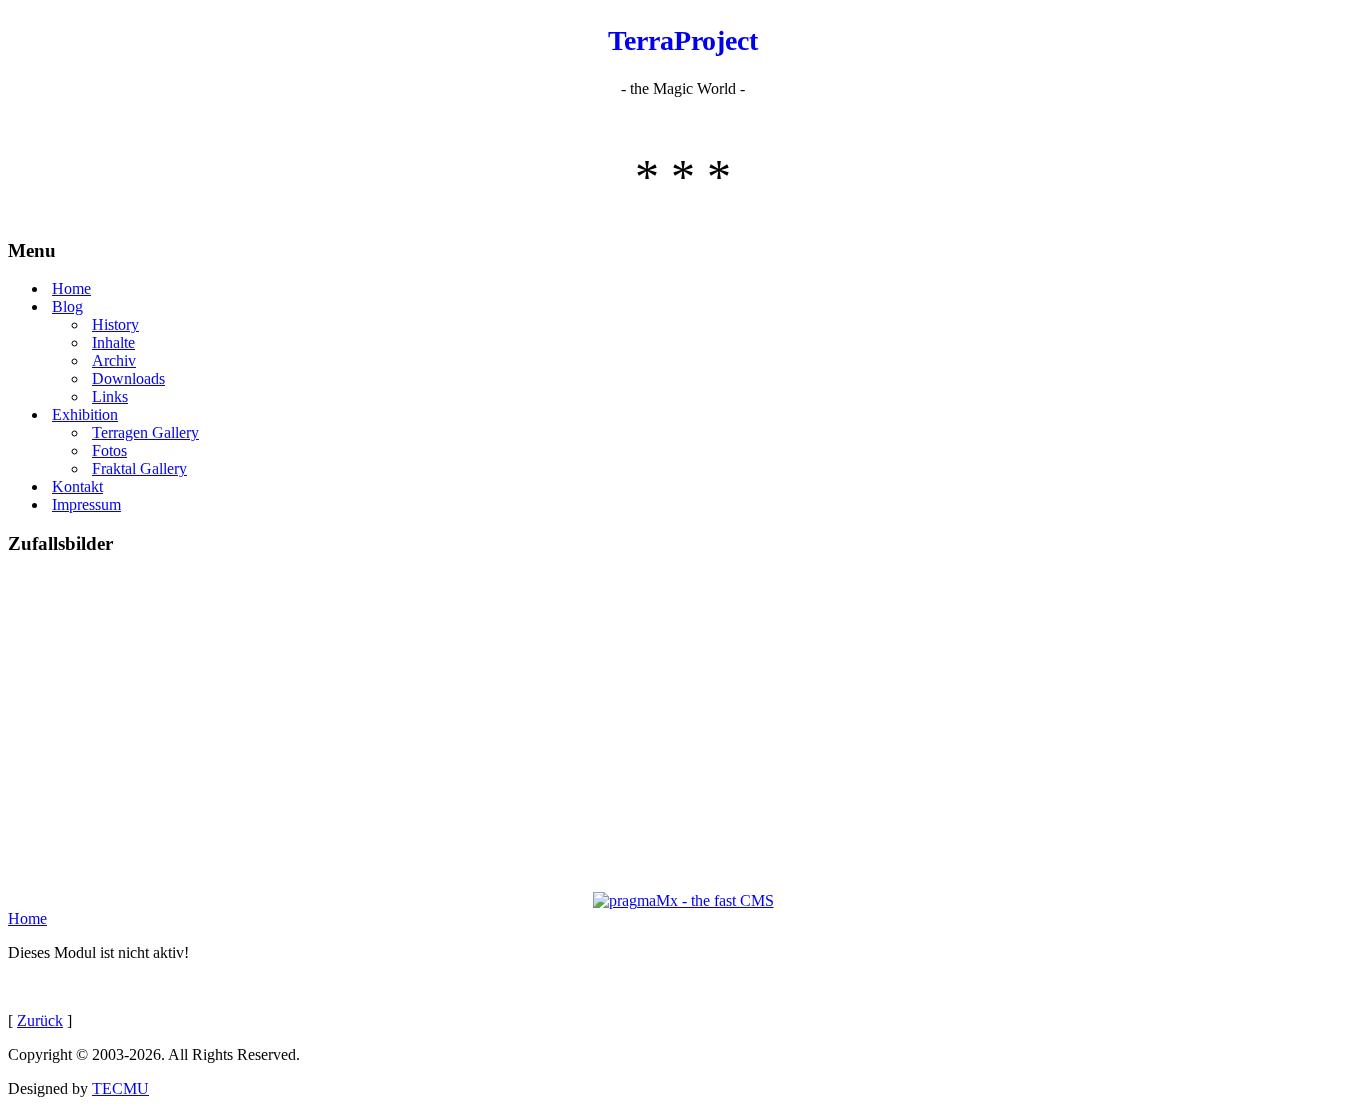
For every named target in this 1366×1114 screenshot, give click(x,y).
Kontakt (77, 486)
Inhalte (113, 342)
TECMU (120, 1088)
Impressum (86, 504)
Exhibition (85, 414)
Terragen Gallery (145, 432)
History (115, 324)
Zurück (40, 1020)
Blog (67, 306)
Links (110, 396)
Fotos (109, 450)
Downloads (128, 378)
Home (71, 288)
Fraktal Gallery (139, 468)
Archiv (114, 360)
